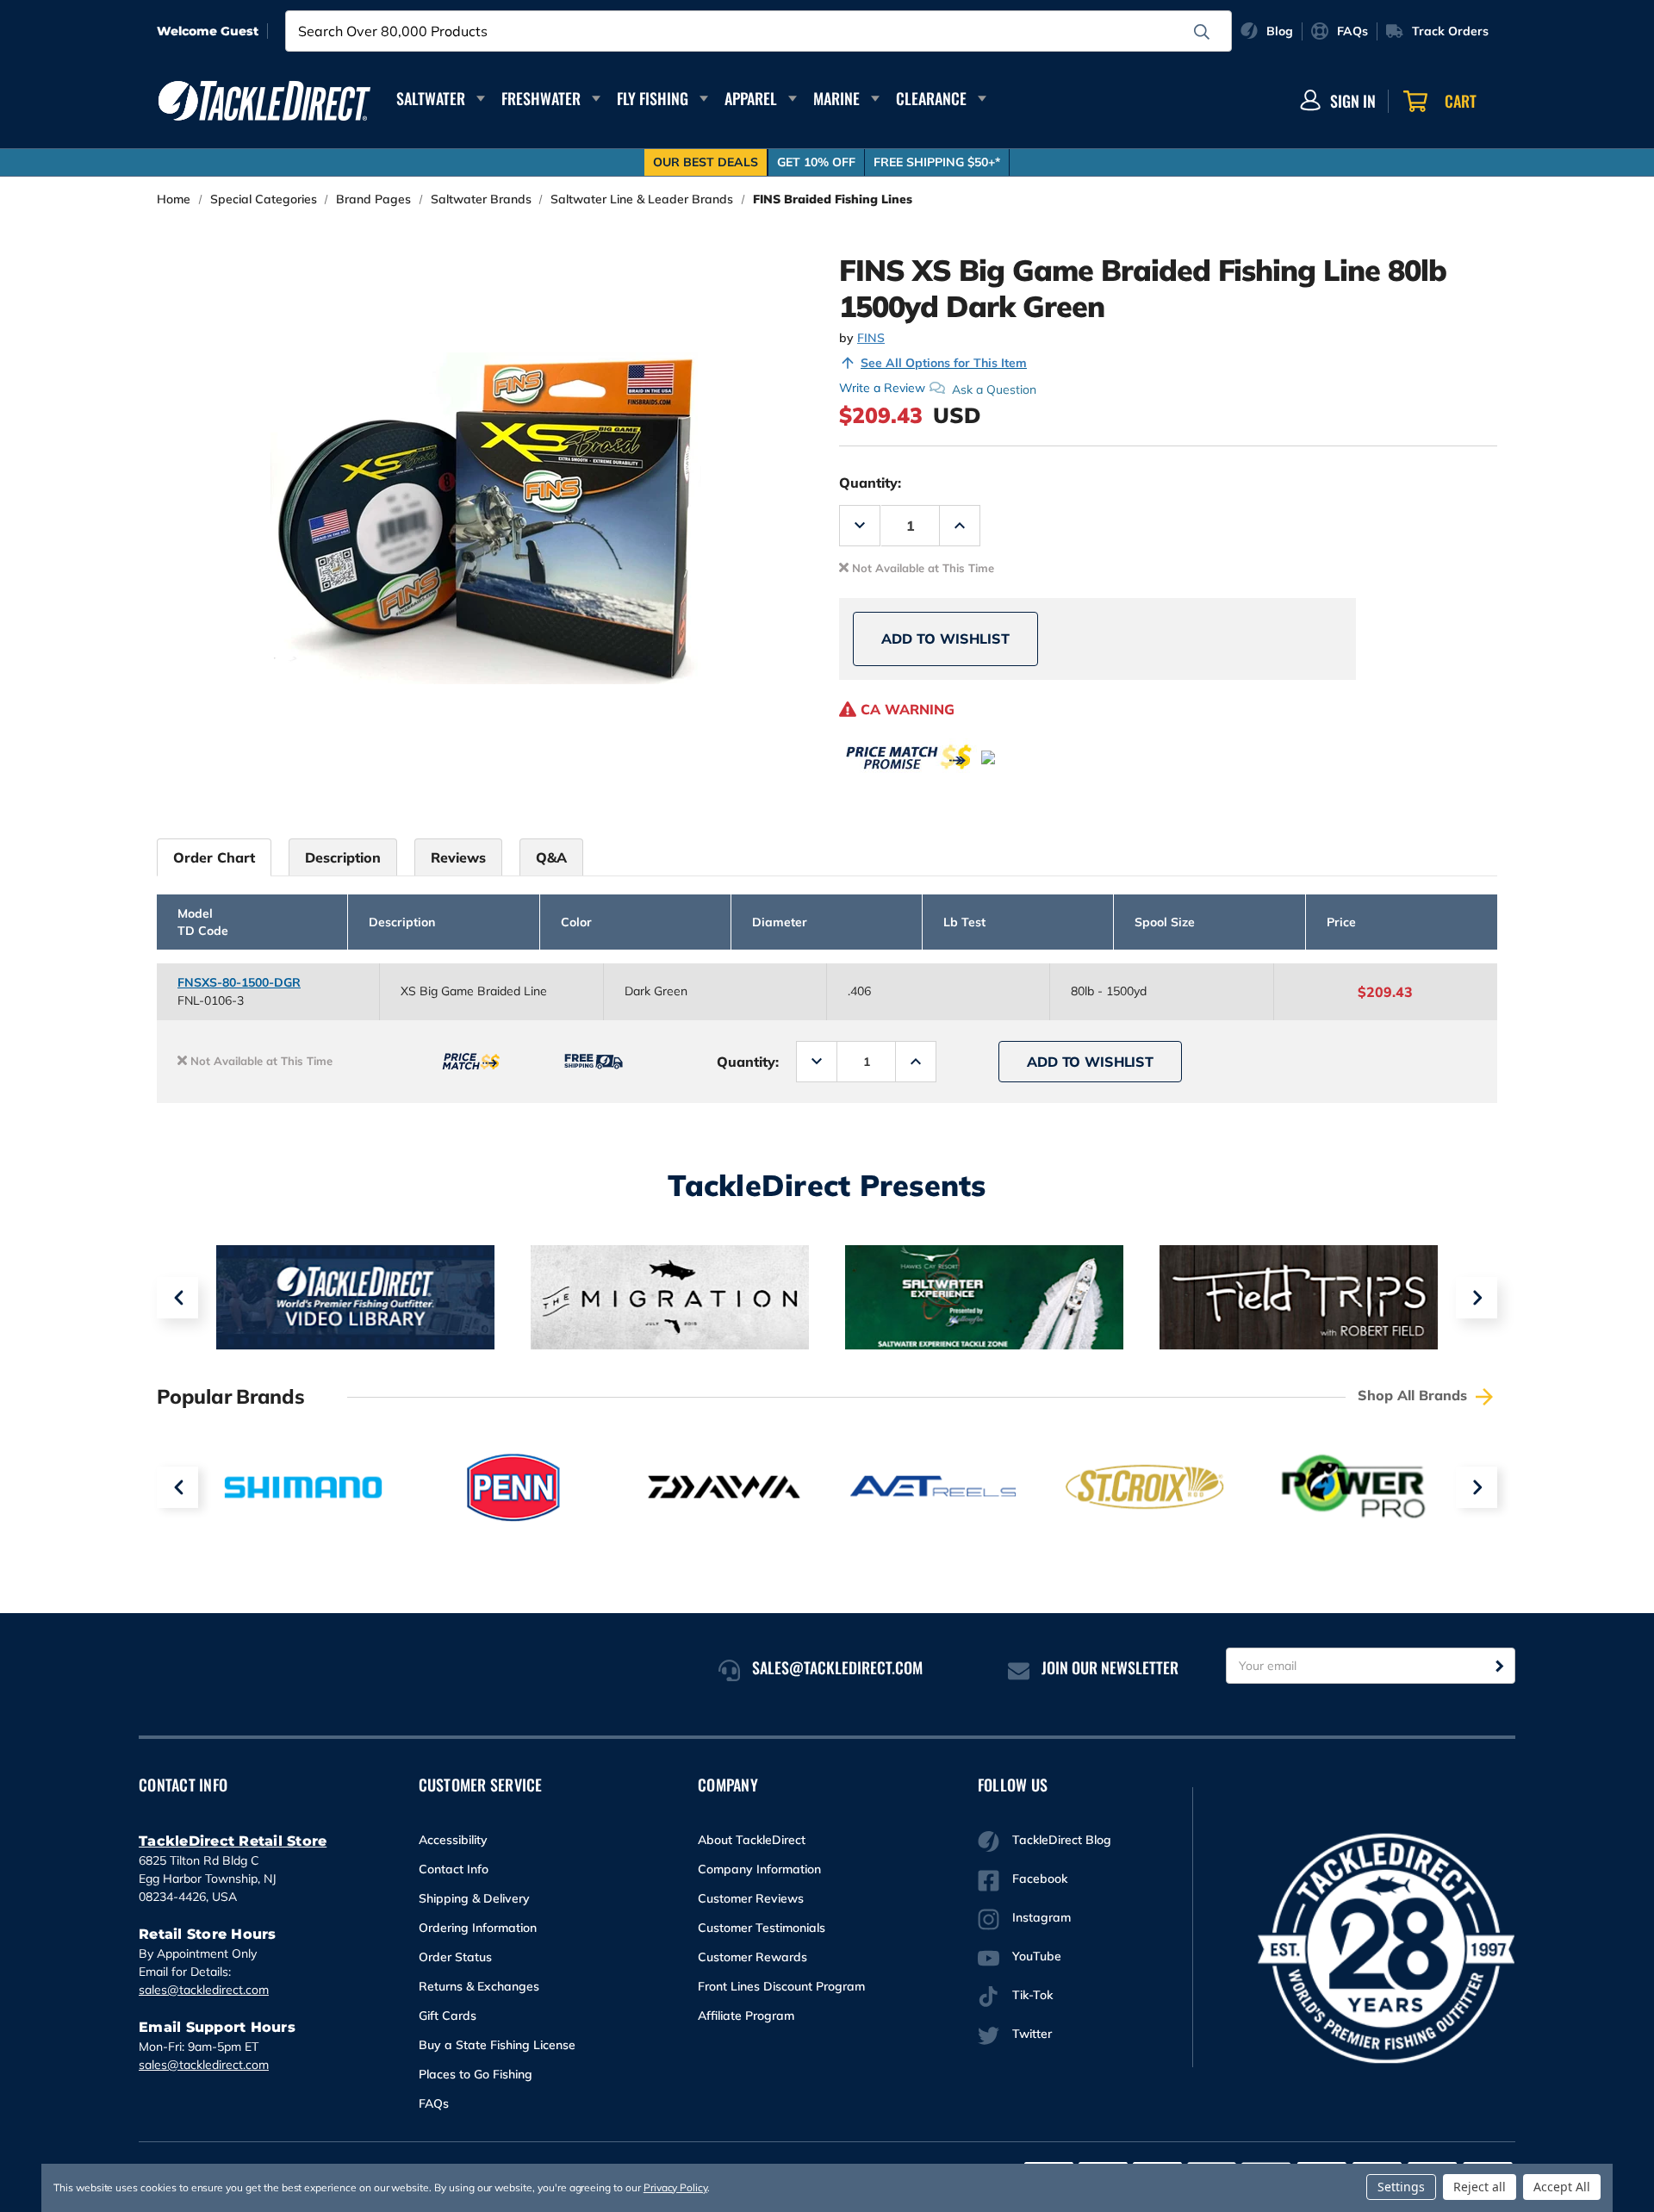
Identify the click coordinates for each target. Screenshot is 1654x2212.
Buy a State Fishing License (497, 2045)
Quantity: (870, 483)
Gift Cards (448, 2016)
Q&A (551, 857)
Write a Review (882, 388)
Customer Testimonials (762, 1928)
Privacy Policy (675, 2187)
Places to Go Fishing (476, 2074)
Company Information (759, 1869)
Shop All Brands (1415, 1395)
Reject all (1480, 2187)
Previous (177, 1298)
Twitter (1032, 2034)
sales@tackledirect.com (204, 1990)
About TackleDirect (752, 1840)
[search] (1202, 32)
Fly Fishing (653, 98)
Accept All (1562, 2187)
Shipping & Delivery (474, 1898)
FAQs (434, 2103)
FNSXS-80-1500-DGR (239, 982)
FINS (871, 338)
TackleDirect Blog (1062, 1840)
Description (343, 857)
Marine (836, 98)
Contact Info (454, 1869)
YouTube (1037, 1956)
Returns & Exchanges (479, 1986)
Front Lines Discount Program (781, 1986)
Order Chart (214, 857)
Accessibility (453, 1840)
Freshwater (541, 98)
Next (1477, 1298)
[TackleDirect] (264, 101)
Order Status (455, 1957)
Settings (1401, 2187)
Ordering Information (478, 1928)
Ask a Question (994, 389)
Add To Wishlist (945, 639)
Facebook (1040, 1879)
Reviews (458, 857)
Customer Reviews (751, 1898)
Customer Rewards (752, 1957)
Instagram (1042, 1917)
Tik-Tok (1032, 1995)
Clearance (931, 98)
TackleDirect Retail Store (233, 1841)
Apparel (751, 98)
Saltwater (431, 98)
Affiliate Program (746, 2016)
